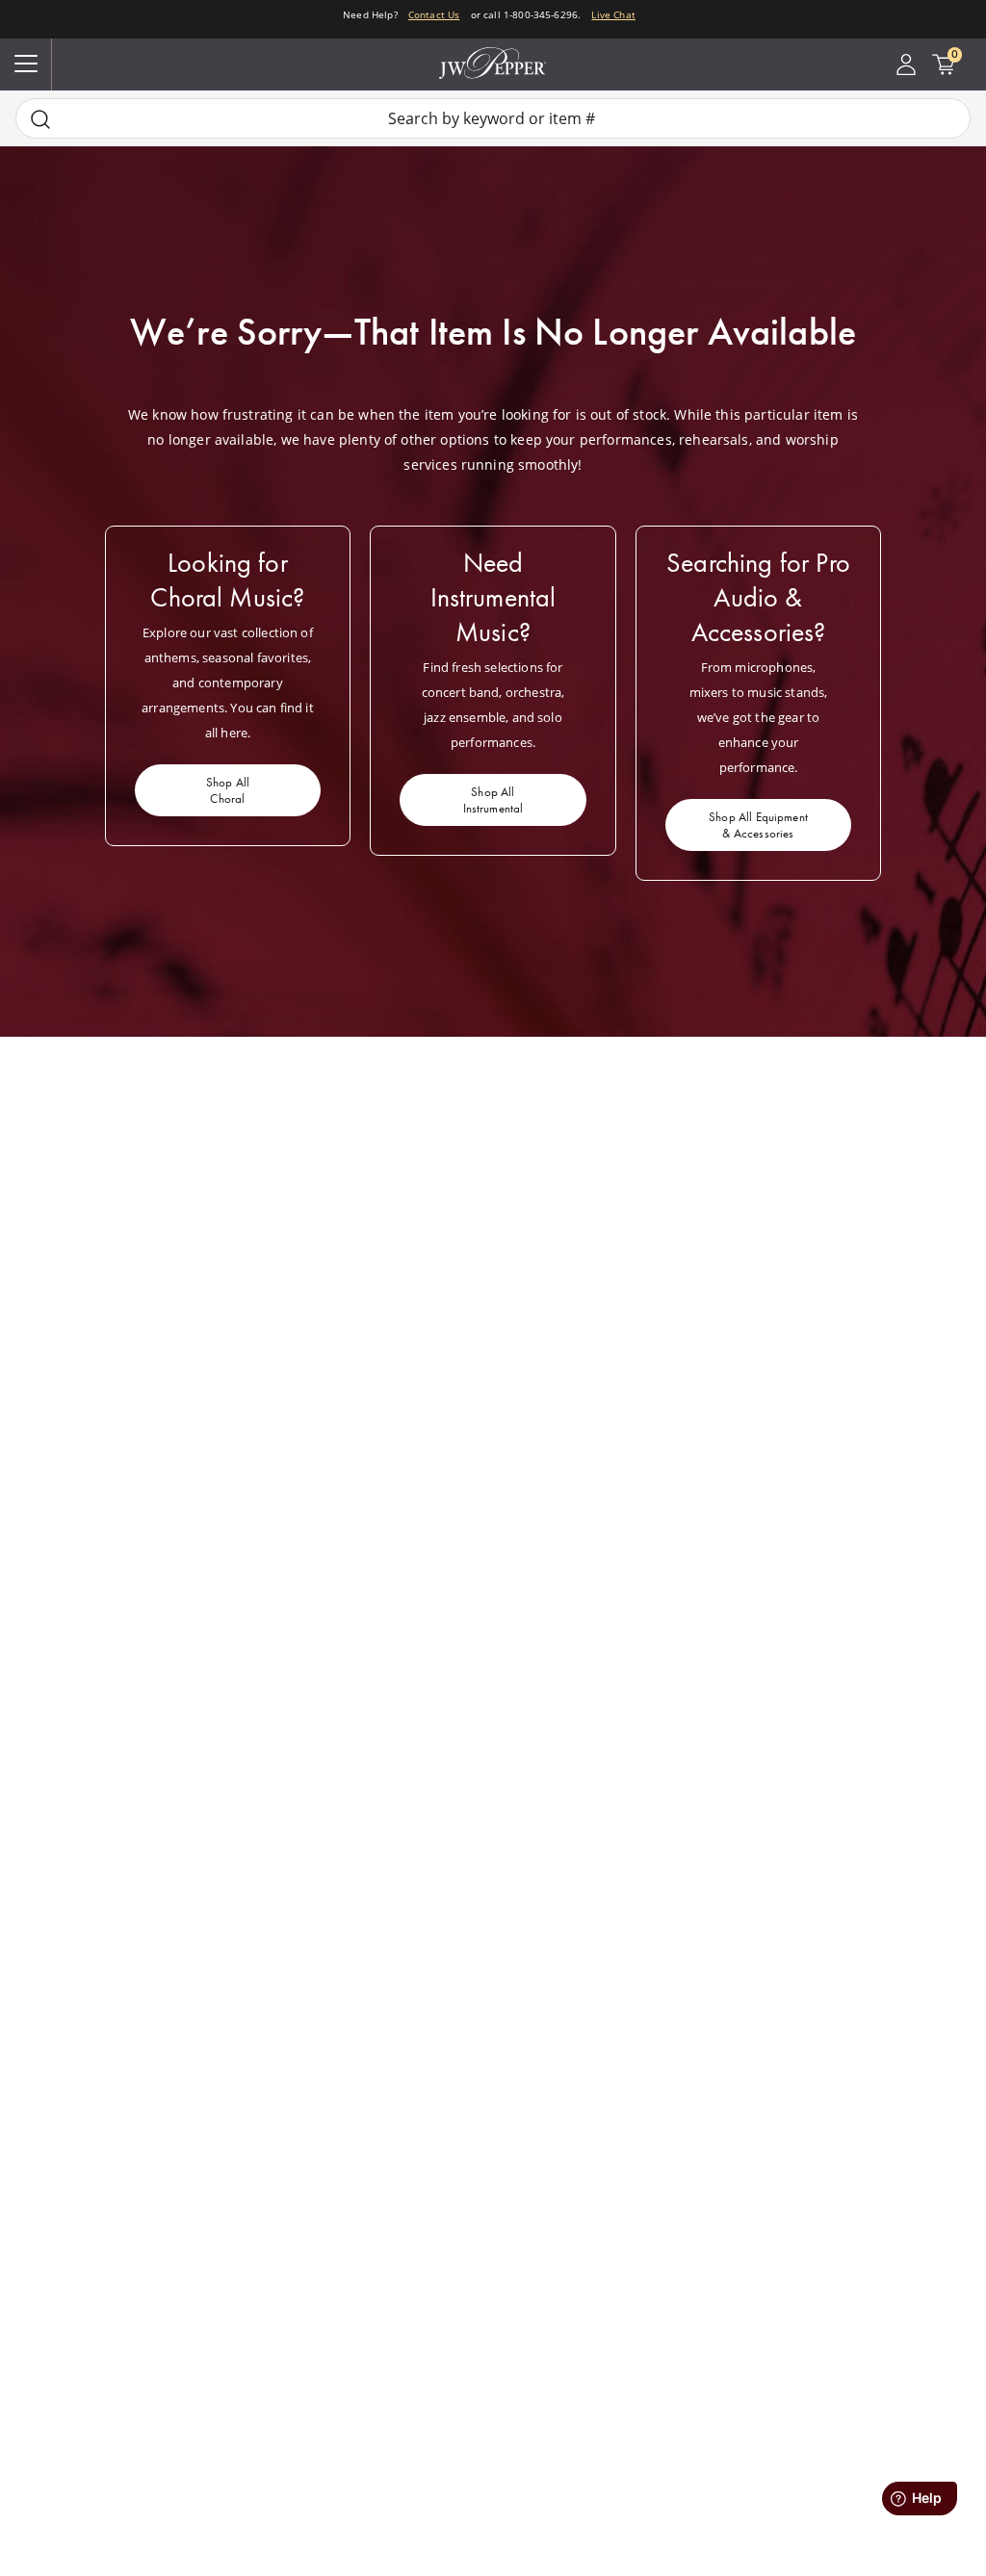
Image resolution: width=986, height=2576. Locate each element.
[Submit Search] (40, 119)
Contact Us (434, 14)
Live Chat (613, 14)
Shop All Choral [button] (228, 790)
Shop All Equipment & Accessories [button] (758, 825)
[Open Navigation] (26, 64)
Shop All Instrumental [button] (493, 800)
